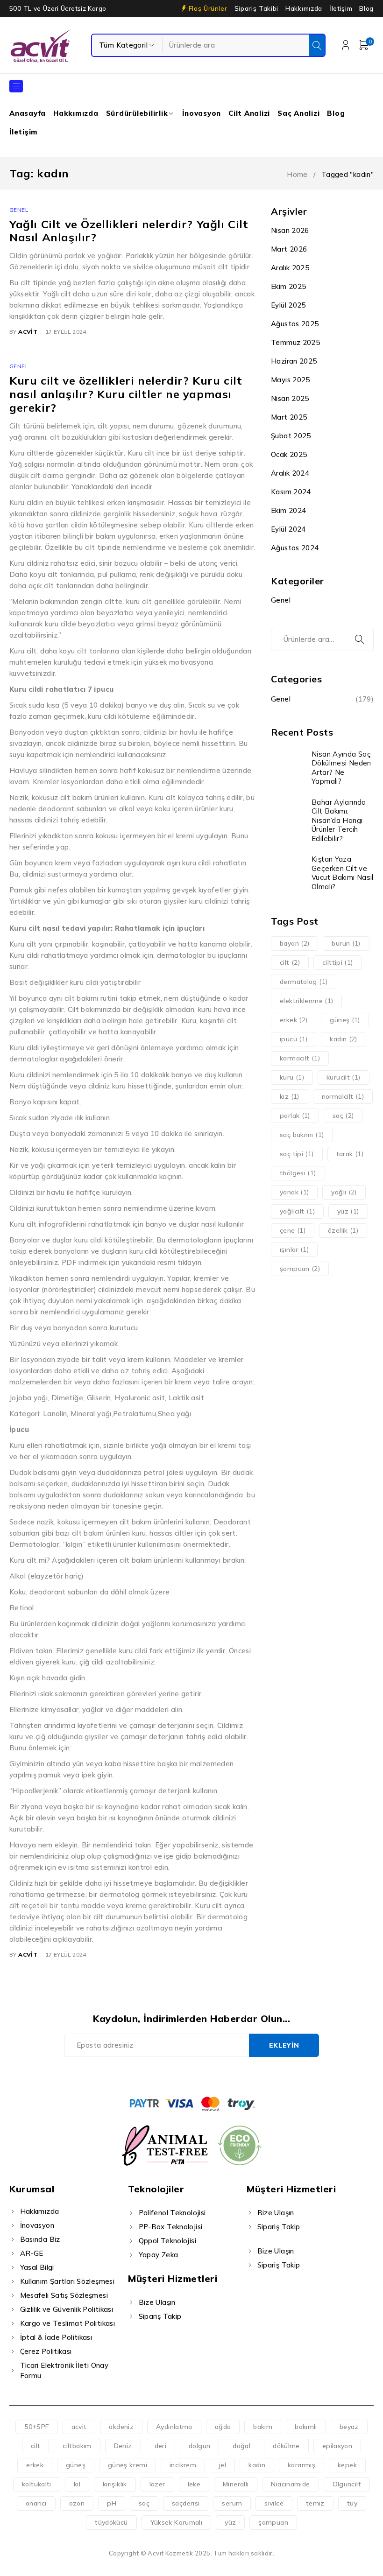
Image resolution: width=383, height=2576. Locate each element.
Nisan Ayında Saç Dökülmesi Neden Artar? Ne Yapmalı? (341, 768)
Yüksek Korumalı (177, 2522)
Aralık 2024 (290, 473)
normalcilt (343, 1096)
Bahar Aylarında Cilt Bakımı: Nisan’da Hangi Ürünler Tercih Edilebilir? (339, 820)
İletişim (341, 8)
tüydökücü (111, 2522)
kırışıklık (115, 2484)
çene (293, 1230)
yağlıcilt (297, 1211)
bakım (263, 2427)
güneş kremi (128, 2465)
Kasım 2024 (291, 492)
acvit (28, 332)
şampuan (300, 1269)
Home (297, 174)
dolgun (199, 2446)
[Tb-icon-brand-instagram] (202, 2075)
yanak (294, 1192)
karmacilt (300, 1058)
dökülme (286, 2446)
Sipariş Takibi (256, 8)
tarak (350, 1154)
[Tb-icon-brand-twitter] (181, 2075)
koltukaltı (37, 2484)
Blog (366, 8)
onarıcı (36, 2503)
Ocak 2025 (289, 454)
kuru (292, 1077)
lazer (157, 2484)
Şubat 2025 (291, 436)
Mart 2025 (289, 417)
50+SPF (36, 2427)
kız (290, 1096)
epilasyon (337, 2446)
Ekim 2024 (288, 510)
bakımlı (306, 2427)
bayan (294, 943)
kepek (347, 2465)
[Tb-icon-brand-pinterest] (223, 2075)
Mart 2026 (289, 249)
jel (222, 2465)
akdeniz (121, 2427)
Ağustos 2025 (295, 324)
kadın (343, 1039)
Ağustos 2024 (295, 548)
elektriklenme (306, 1001)
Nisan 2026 (290, 230)
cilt (290, 962)
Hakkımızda (304, 8)
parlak (295, 1116)
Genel (19, 210)
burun (346, 943)
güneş (345, 1020)
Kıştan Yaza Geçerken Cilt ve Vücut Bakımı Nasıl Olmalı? (343, 873)
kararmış (301, 2465)
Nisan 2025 (290, 398)
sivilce (274, 2503)
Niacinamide (290, 2484)
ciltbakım (77, 2446)
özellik (343, 1230)
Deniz (123, 2446)
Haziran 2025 (294, 361)
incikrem (183, 2465)
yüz (348, 1211)
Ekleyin (284, 2045)
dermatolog (304, 982)
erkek (294, 1020)
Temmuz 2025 (295, 342)
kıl (77, 2484)
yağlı (344, 1192)
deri (161, 2446)
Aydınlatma (174, 2427)
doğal (241, 2446)
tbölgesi (298, 1173)
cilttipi (338, 962)
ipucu (294, 1039)
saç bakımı (302, 1135)
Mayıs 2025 (291, 380)
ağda (223, 2427)
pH (112, 2503)
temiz (315, 2503)
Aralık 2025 (290, 268)
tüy (352, 2503)
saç (343, 1116)
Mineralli (236, 2484)
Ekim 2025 (288, 286)
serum (232, 2503)
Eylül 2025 (288, 305)
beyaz (349, 2427)
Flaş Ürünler (208, 8)
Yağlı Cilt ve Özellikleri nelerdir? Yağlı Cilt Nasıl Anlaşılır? (129, 231)
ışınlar (294, 1249)
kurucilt (344, 1077)
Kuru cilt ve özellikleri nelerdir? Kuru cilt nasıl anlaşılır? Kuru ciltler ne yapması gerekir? (126, 394)
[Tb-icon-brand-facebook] (160, 2075)
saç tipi (297, 1154)
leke (194, 2484)
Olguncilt (347, 2484)
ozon (77, 2503)
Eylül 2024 (288, 529)
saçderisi (186, 2503)
